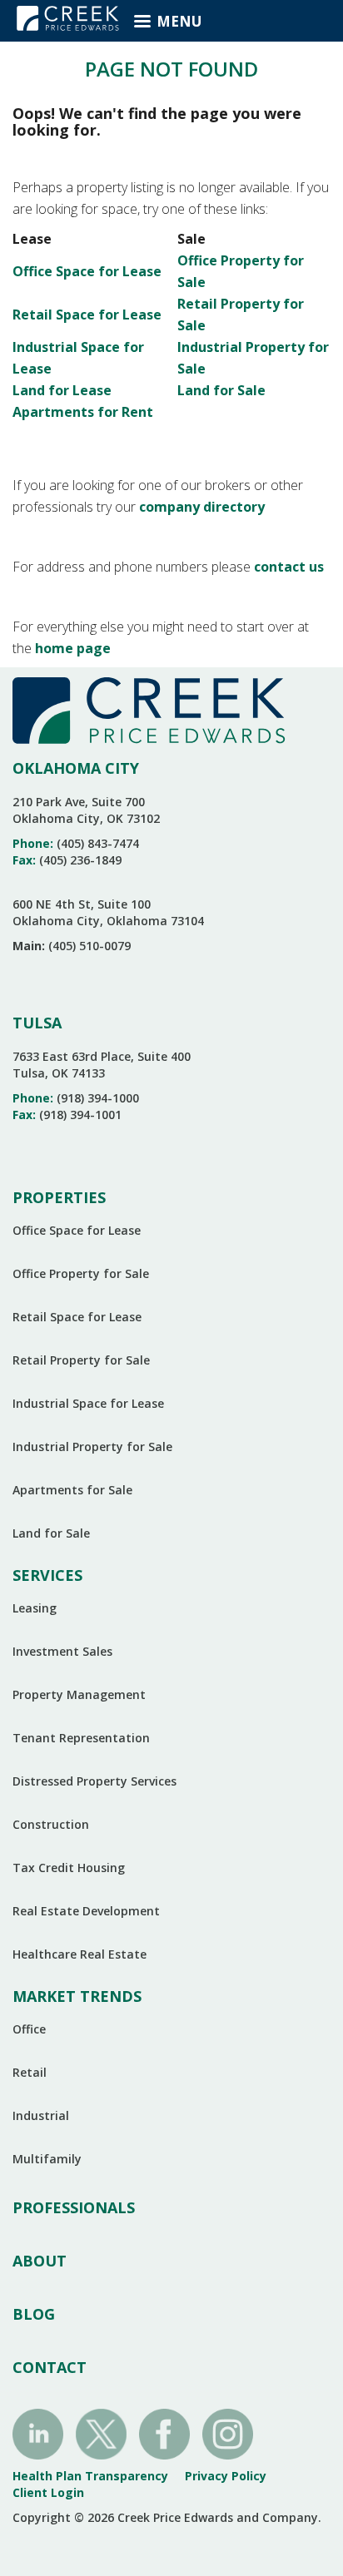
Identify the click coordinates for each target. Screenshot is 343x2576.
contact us (289, 567)
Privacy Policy (226, 2476)
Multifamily (47, 2159)
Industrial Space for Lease (88, 1403)
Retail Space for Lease (87, 315)
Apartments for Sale (72, 1490)
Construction (51, 1824)
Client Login (48, 2492)
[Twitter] (101, 2432)
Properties (59, 1197)
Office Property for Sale (81, 1273)
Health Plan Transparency (90, 2476)
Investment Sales (62, 1651)
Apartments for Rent (83, 412)
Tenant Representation (81, 1738)
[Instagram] (228, 2432)
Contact (50, 2367)
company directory (202, 507)
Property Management (79, 1694)
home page (73, 648)
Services (47, 1575)
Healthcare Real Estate (80, 1954)
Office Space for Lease (87, 271)
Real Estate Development (86, 1911)
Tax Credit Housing (69, 1868)
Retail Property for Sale (81, 1360)
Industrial (41, 2115)
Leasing (35, 1608)
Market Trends (77, 1996)
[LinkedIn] (38, 2432)
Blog (34, 2314)
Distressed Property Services (94, 1781)
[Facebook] (164, 2432)
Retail (30, 2072)
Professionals (74, 2207)
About (40, 2261)
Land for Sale (221, 390)
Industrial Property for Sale (92, 1447)
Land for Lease (62, 390)
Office (29, 2029)
